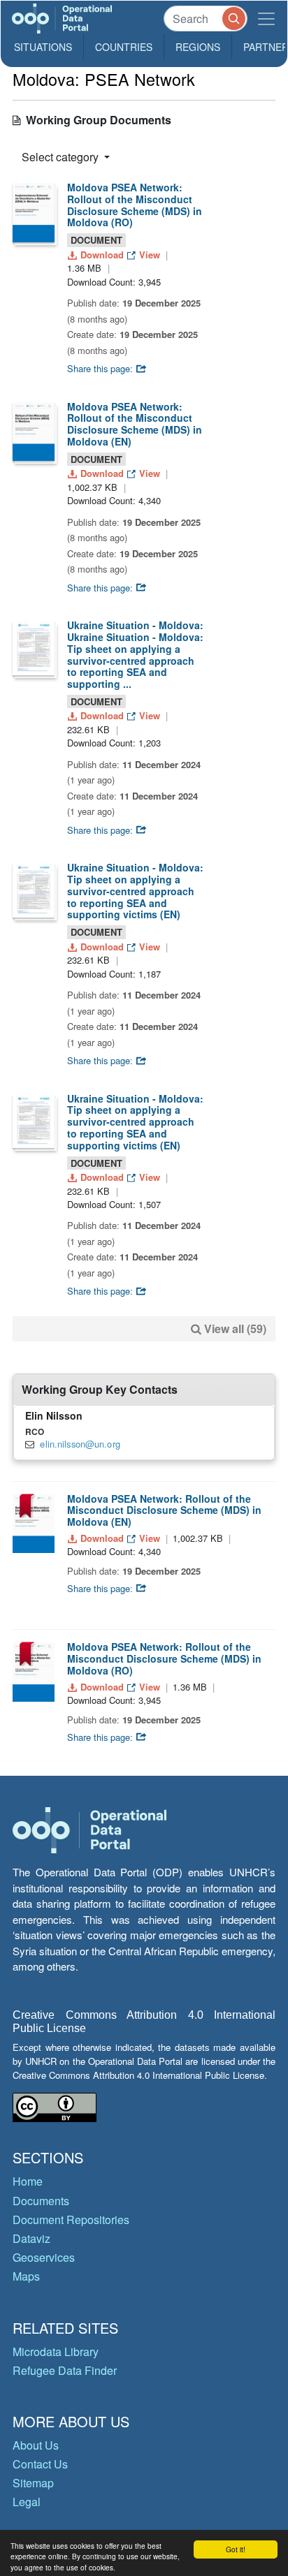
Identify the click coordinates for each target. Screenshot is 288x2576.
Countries (124, 47)
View (150, 255)
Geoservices (44, 2257)
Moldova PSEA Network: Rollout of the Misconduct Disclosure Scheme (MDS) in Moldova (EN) (135, 424)
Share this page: (101, 368)
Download (102, 255)
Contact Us (40, 2464)
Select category (62, 157)
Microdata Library (56, 2351)
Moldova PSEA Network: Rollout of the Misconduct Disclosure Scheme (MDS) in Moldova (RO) (135, 205)
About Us (36, 2445)
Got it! (236, 2549)
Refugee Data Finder (65, 2370)
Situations (43, 47)
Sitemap (33, 2483)
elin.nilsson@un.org (80, 1444)
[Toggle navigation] (266, 19)
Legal (27, 2502)
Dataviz (31, 2238)
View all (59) (235, 1329)
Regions (198, 47)
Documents (41, 2201)
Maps (26, 2276)
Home (28, 2181)
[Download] (34, 213)
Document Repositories (71, 2220)
